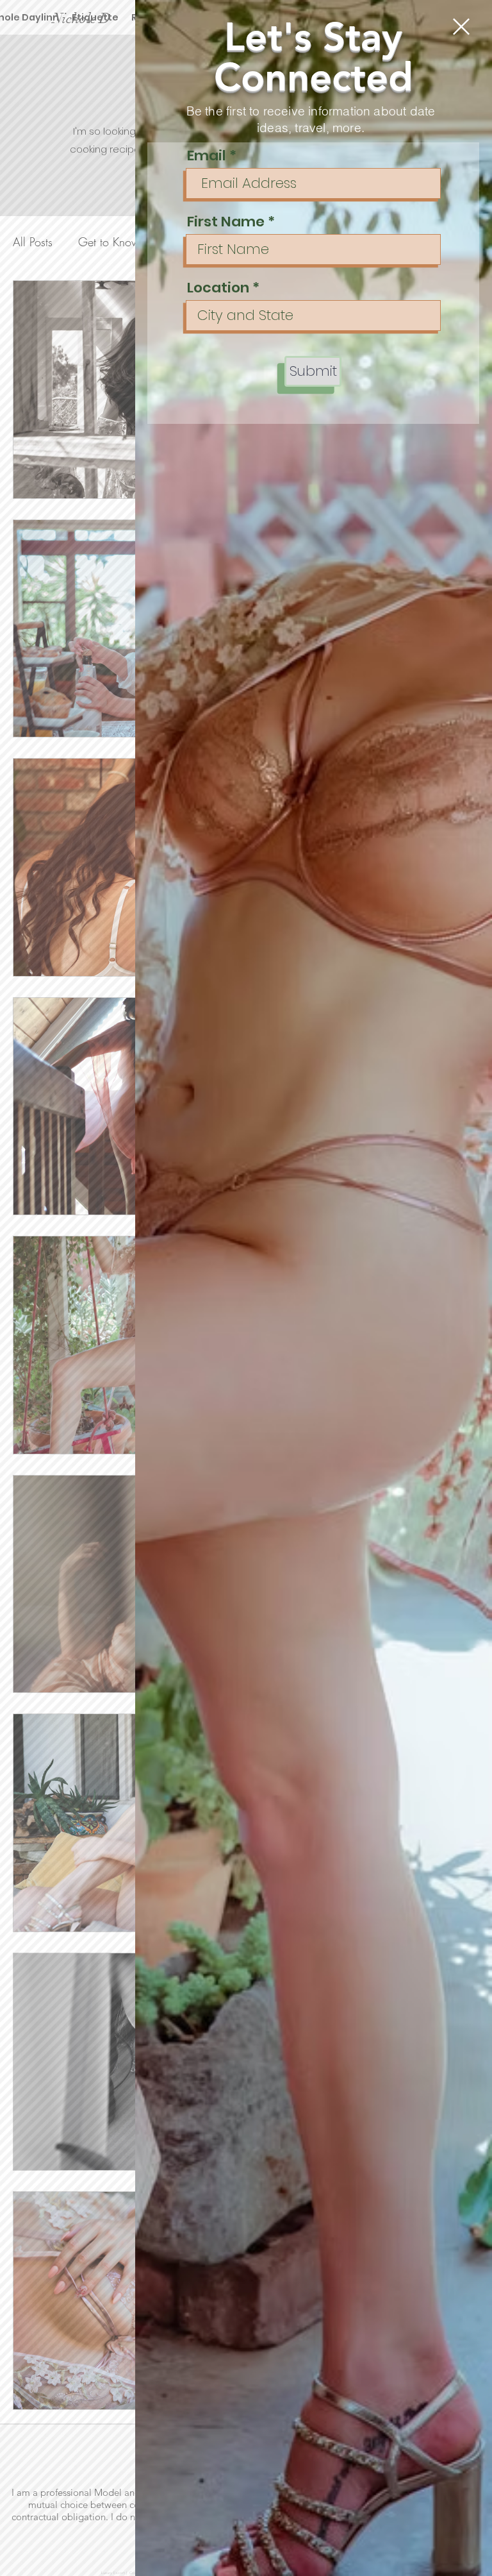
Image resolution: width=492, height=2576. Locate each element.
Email (207, 156)
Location (218, 288)
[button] (461, 27)
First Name (226, 222)
